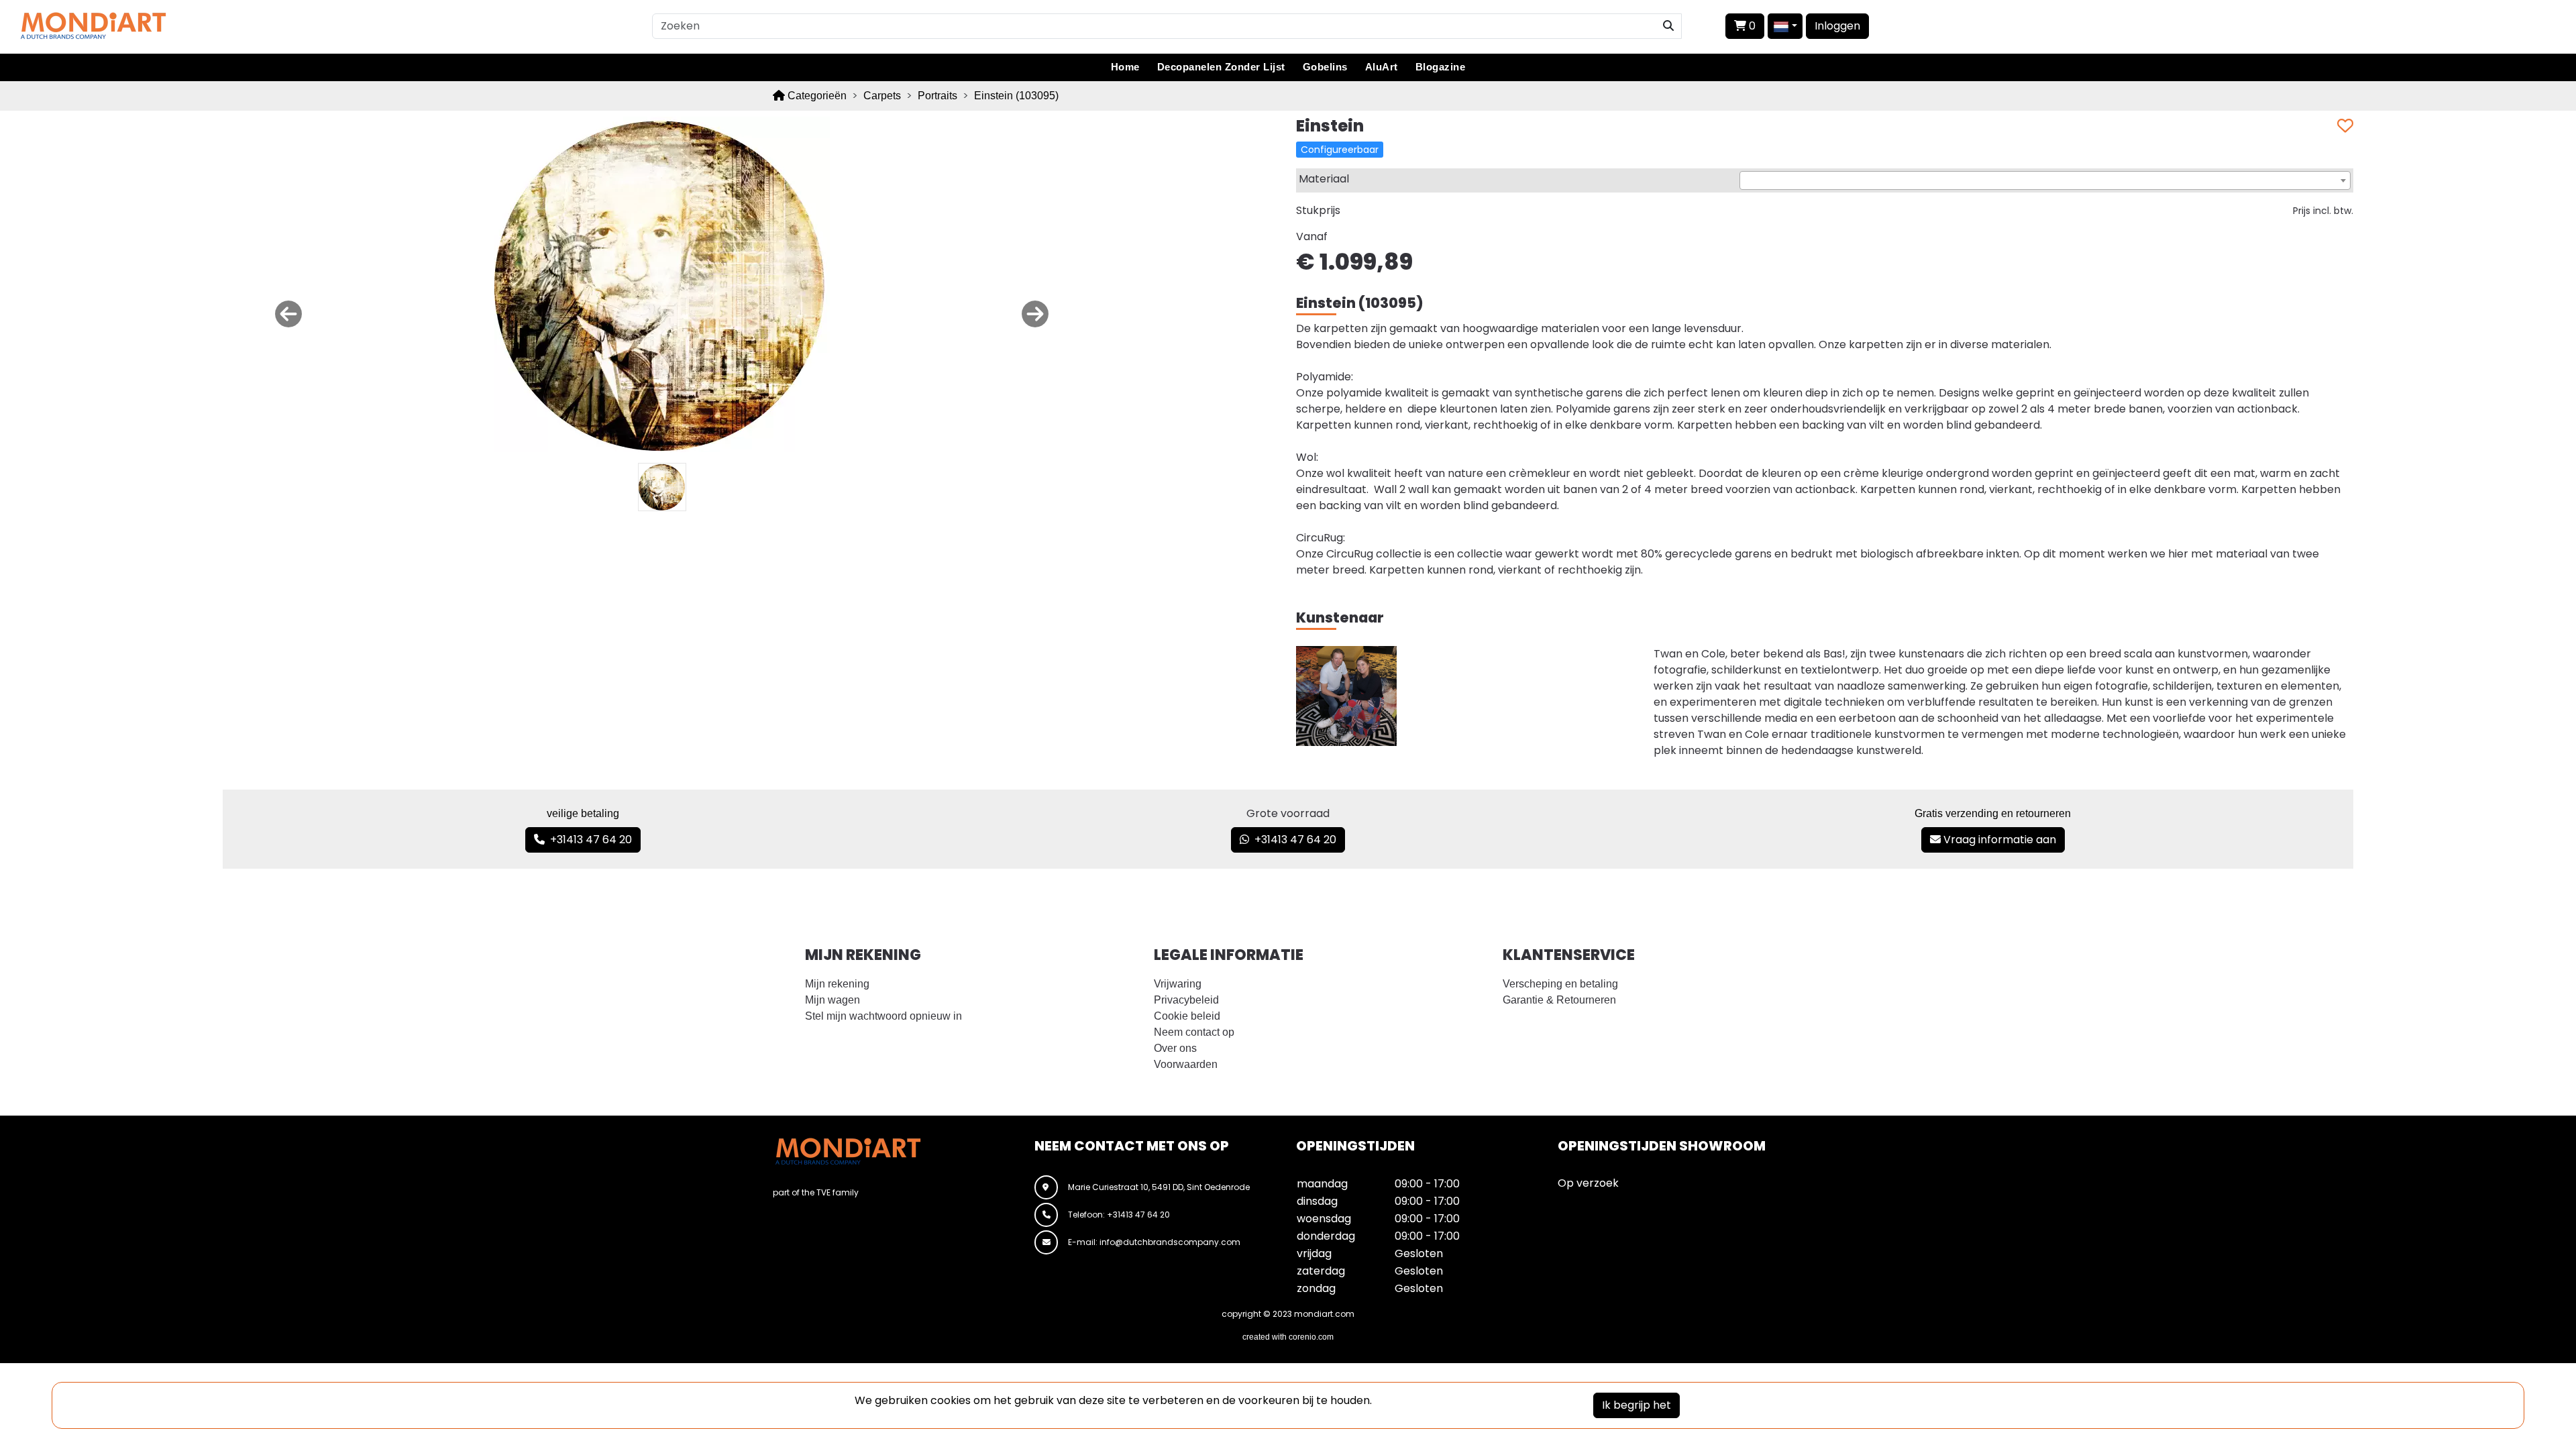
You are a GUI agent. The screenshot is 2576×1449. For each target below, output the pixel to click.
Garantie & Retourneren (1559, 1000)
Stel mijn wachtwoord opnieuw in (883, 1016)
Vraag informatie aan (1998, 840)
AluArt (1382, 67)
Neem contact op (1194, 1032)
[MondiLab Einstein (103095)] (662, 283)
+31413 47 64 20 (588, 840)
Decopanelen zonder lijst (1221, 67)
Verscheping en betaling (1560, 984)
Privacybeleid (1186, 1000)
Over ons (1175, 1048)
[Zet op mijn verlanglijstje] (2345, 126)
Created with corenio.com (1288, 1337)
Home (1125, 67)
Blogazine (1441, 67)
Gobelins (1325, 67)
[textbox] (2045, 181)
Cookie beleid (1187, 1016)
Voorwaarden (1186, 1064)
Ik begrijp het (1636, 1405)
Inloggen (1837, 26)
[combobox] (2045, 180)
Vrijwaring (1178, 984)
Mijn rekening (837, 984)
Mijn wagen (833, 1000)
